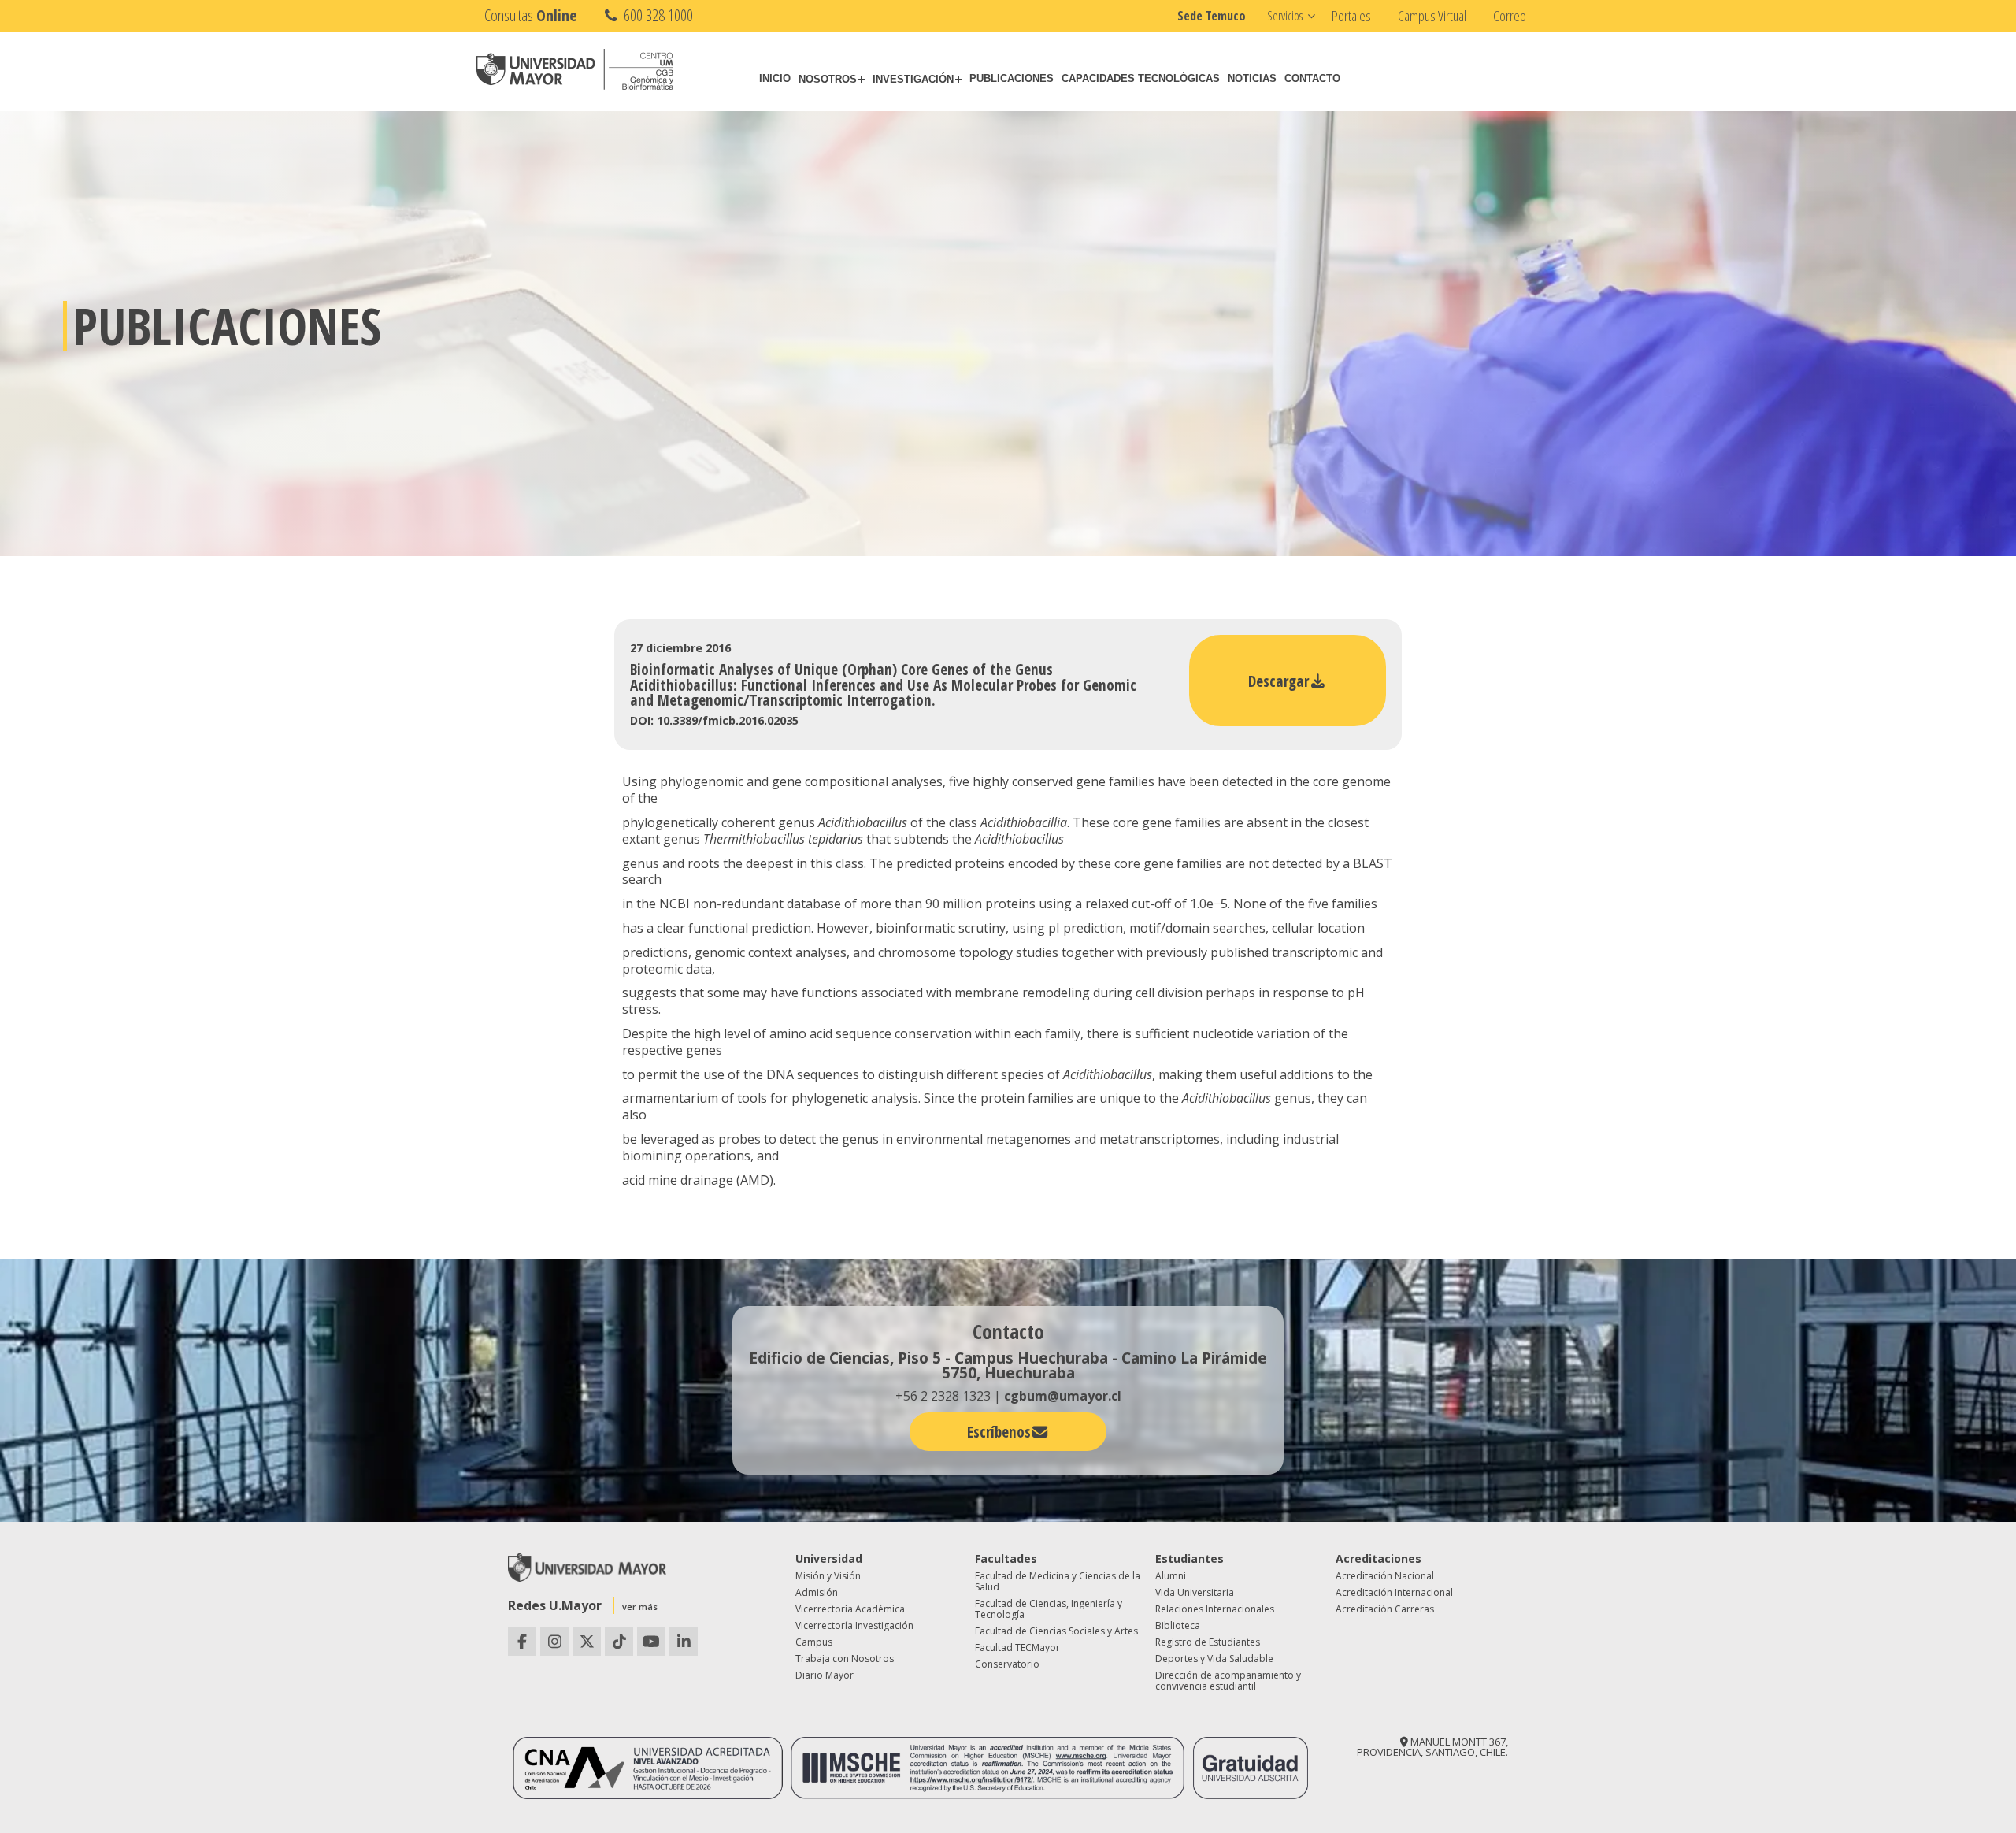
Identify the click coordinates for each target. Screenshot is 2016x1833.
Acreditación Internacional (1394, 1592)
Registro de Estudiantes (1208, 1642)
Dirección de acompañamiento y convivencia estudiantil (1228, 1681)
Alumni (1171, 1576)
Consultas (531, 15)
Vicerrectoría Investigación (854, 1625)
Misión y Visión (828, 1576)
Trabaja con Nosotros (845, 1659)
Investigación (913, 79)
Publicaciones (1012, 78)
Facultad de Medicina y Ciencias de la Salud (1058, 1581)
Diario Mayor (825, 1675)
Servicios (1285, 16)
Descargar (1279, 681)
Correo (1510, 16)
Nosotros (828, 79)
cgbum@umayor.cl (1063, 1396)
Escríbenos (999, 1432)
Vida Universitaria (1195, 1592)
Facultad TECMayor (1017, 1647)
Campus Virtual (1432, 16)
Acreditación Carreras (1385, 1609)
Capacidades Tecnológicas (1141, 78)
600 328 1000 (657, 15)
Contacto (1312, 78)
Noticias (1252, 78)
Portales (1351, 16)
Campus (814, 1642)
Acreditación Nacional (1385, 1576)
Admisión (817, 1592)
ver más (640, 1607)
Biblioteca (1178, 1625)
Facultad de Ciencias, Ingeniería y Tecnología (1049, 1609)
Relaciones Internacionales (1215, 1609)
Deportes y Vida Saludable (1214, 1659)
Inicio (775, 78)
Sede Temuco (1212, 16)
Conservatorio (1007, 1664)
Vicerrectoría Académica (850, 1609)
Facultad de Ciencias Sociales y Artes (1056, 1631)
